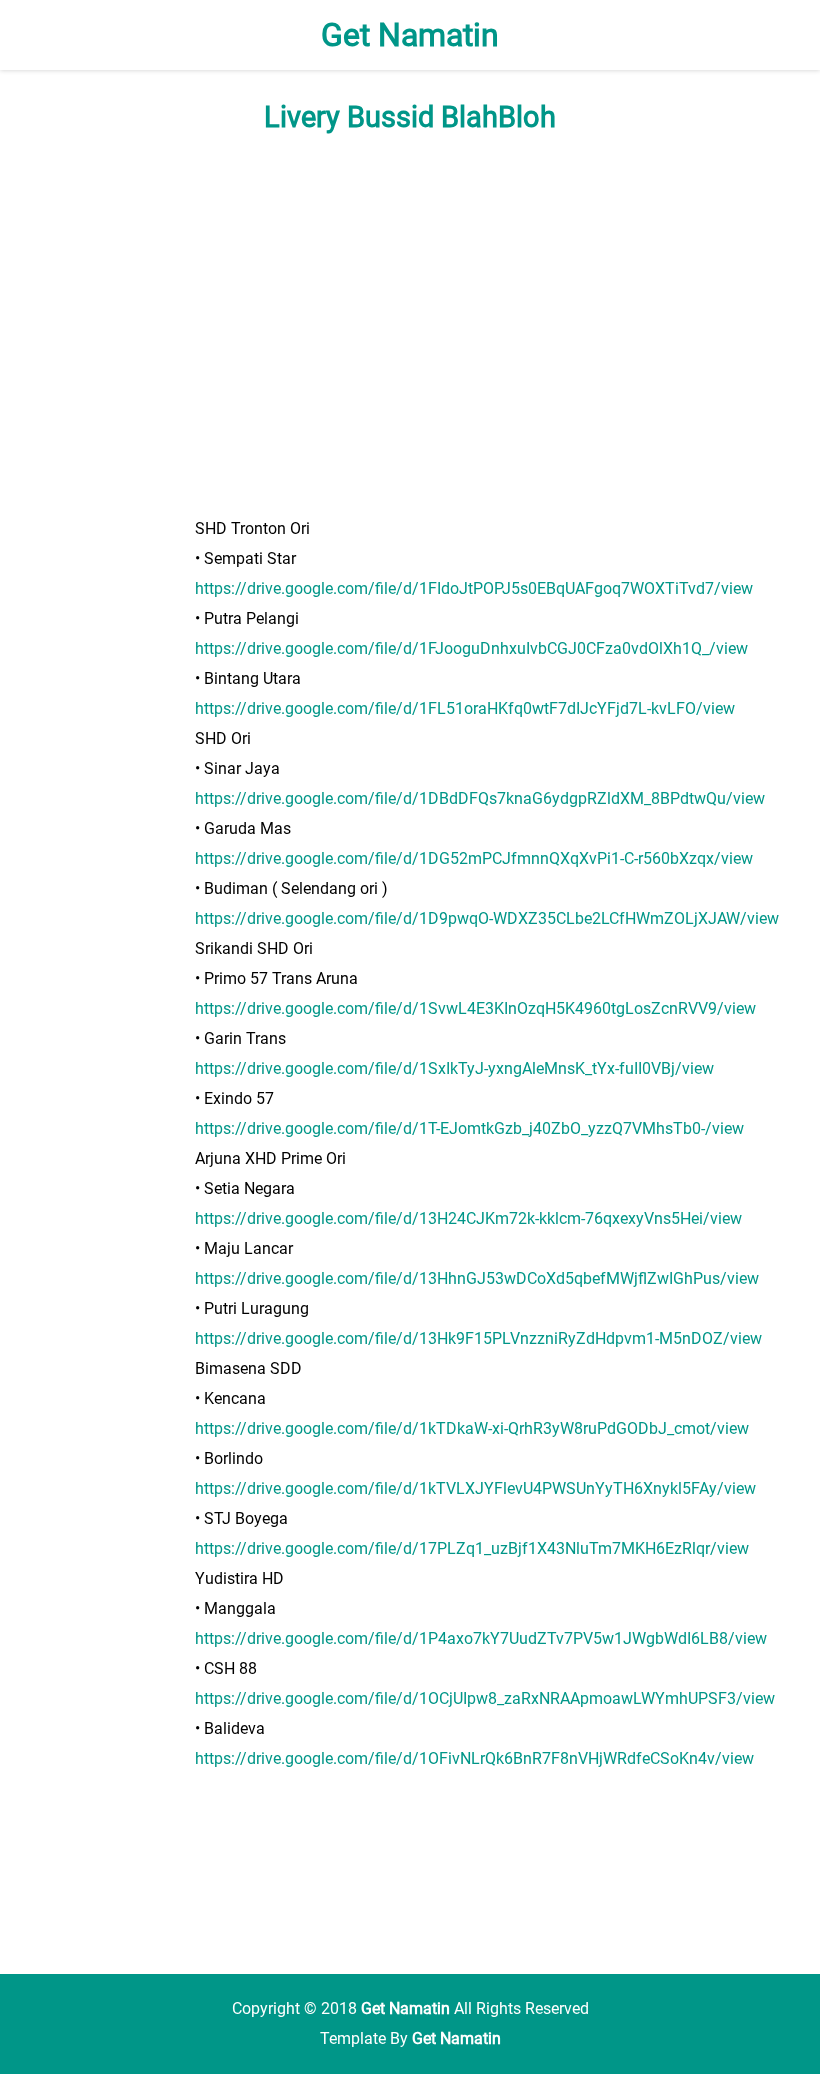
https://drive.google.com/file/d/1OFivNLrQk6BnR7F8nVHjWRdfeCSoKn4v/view (474, 1758)
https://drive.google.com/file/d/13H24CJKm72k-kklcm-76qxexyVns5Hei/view (468, 1218)
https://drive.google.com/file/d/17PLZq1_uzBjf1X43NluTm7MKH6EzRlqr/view (472, 1548)
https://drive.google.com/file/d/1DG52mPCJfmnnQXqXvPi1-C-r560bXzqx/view (474, 858)
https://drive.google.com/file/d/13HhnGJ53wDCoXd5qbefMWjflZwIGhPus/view (477, 1278)
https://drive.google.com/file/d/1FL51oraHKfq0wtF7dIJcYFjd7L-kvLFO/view (465, 708)
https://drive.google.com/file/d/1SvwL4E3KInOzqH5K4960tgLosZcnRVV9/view (475, 1008)
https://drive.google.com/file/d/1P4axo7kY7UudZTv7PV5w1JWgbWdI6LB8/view (481, 1638)
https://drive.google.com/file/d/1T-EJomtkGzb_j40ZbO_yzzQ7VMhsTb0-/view (469, 1128)
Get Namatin (410, 35)
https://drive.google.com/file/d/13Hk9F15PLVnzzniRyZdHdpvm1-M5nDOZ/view (478, 1338)
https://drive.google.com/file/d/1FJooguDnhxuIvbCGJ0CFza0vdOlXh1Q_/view (471, 648)
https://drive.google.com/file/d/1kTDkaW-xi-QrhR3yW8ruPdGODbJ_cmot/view (472, 1428)
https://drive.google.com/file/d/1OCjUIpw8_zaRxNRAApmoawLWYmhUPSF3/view (485, 1698)
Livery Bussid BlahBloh (410, 117)
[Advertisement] (410, 324)
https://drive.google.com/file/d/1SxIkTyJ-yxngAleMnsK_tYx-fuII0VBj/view (454, 1068)
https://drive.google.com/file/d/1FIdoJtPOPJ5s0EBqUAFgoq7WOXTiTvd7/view (474, 588)
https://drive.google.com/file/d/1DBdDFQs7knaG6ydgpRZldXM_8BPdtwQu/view (480, 798)
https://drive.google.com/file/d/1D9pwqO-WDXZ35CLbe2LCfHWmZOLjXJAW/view (487, 918)
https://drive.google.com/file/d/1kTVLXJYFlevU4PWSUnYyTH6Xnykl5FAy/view (475, 1488)
